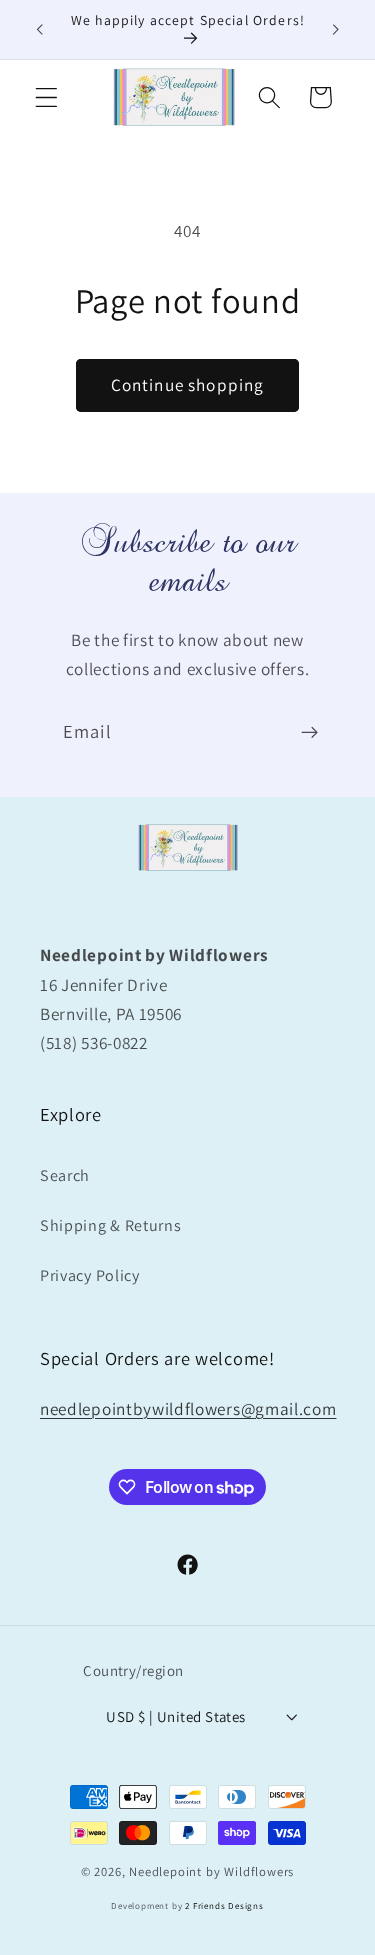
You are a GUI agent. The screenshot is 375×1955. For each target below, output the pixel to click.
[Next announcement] (336, 29)
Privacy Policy (90, 1275)
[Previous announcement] (39, 29)
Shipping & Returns (110, 1225)
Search (65, 1175)
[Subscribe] (309, 733)
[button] (46, 97)
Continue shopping (188, 384)
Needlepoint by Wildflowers (211, 1871)
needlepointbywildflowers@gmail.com (188, 1408)
